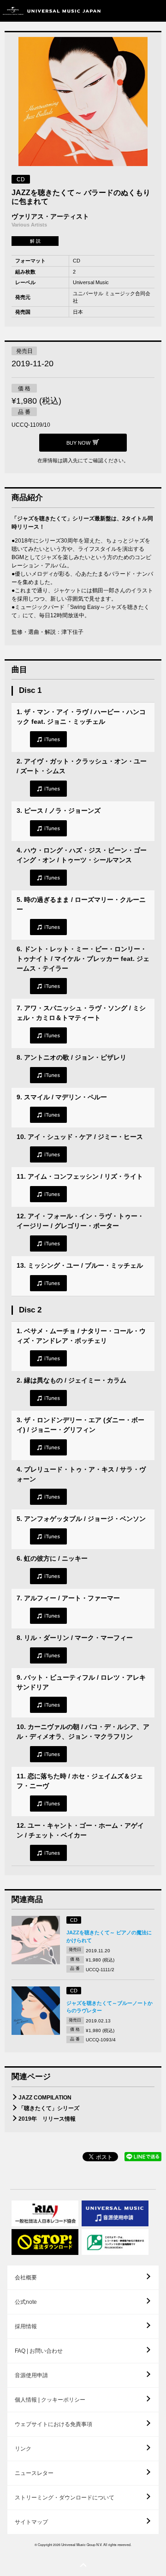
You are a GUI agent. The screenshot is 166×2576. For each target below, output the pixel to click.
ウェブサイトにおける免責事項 (53, 2424)
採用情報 (26, 2326)
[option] (83, 103)
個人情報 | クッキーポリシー (50, 2400)
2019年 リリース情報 (47, 2119)
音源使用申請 (31, 2375)
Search (135, 11)
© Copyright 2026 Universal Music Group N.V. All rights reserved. (83, 2545)
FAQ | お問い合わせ (39, 2351)
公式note (26, 2302)
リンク (23, 2449)
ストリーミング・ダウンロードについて (65, 2498)
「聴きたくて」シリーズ (49, 2108)
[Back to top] (83, 2565)
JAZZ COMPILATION (45, 2098)
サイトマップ (31, 2522)
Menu (156, 11)
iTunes (48, 739)
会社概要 (26, 2278)
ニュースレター (34, 2473)
